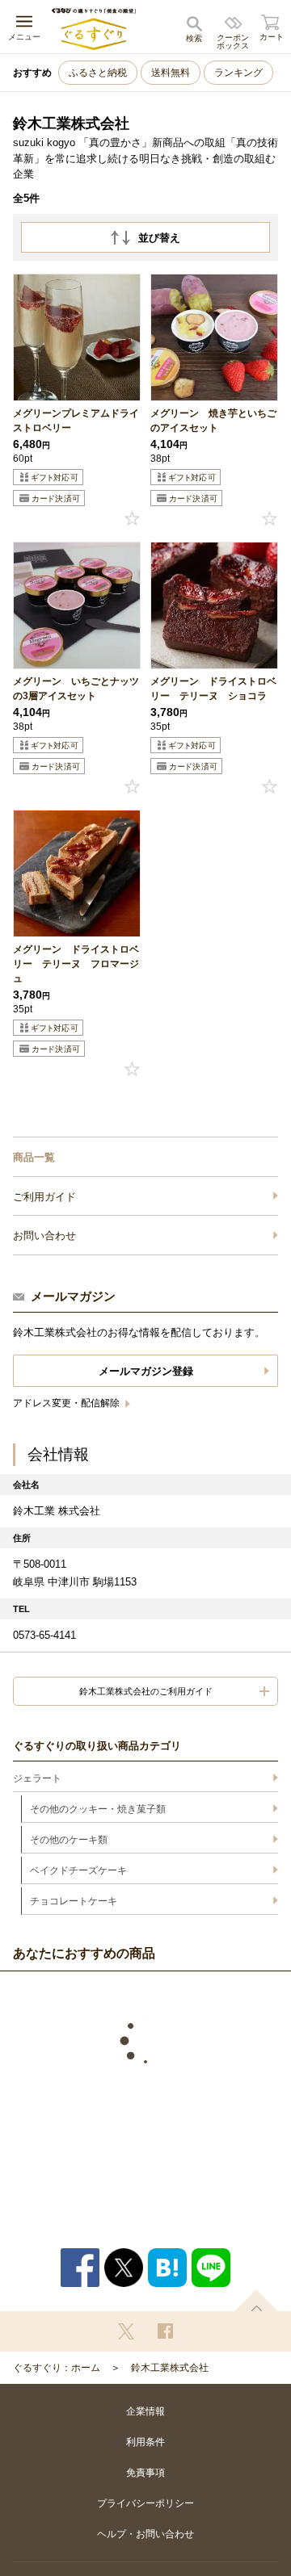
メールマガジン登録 (146, 1371)
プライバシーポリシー (145, 2503)
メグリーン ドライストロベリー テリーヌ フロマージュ (76, 964)
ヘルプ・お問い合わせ (145, 2534)
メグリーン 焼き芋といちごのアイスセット (213, 421)
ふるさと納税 (98, 73)
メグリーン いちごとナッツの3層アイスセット (76, 689)
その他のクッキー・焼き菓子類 (98, 1809)
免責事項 (145, 2473)
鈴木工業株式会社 (170, 2368)
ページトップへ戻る (256, 2300)
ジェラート (37, 1778)
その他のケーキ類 (69, 1840)
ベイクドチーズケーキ (78, 1870)
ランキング (238, 73)
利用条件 (145, 2442)
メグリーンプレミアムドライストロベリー (76, 421)
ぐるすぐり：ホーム (57, 2368)
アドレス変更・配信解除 (67, 1403)
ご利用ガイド (44, 1197)
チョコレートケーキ (74, 1901)
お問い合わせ (44, 1236)
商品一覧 (34, 1157)
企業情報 (145, 2411)
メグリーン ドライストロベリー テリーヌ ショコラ (213, 689)
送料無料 (171, 73)
